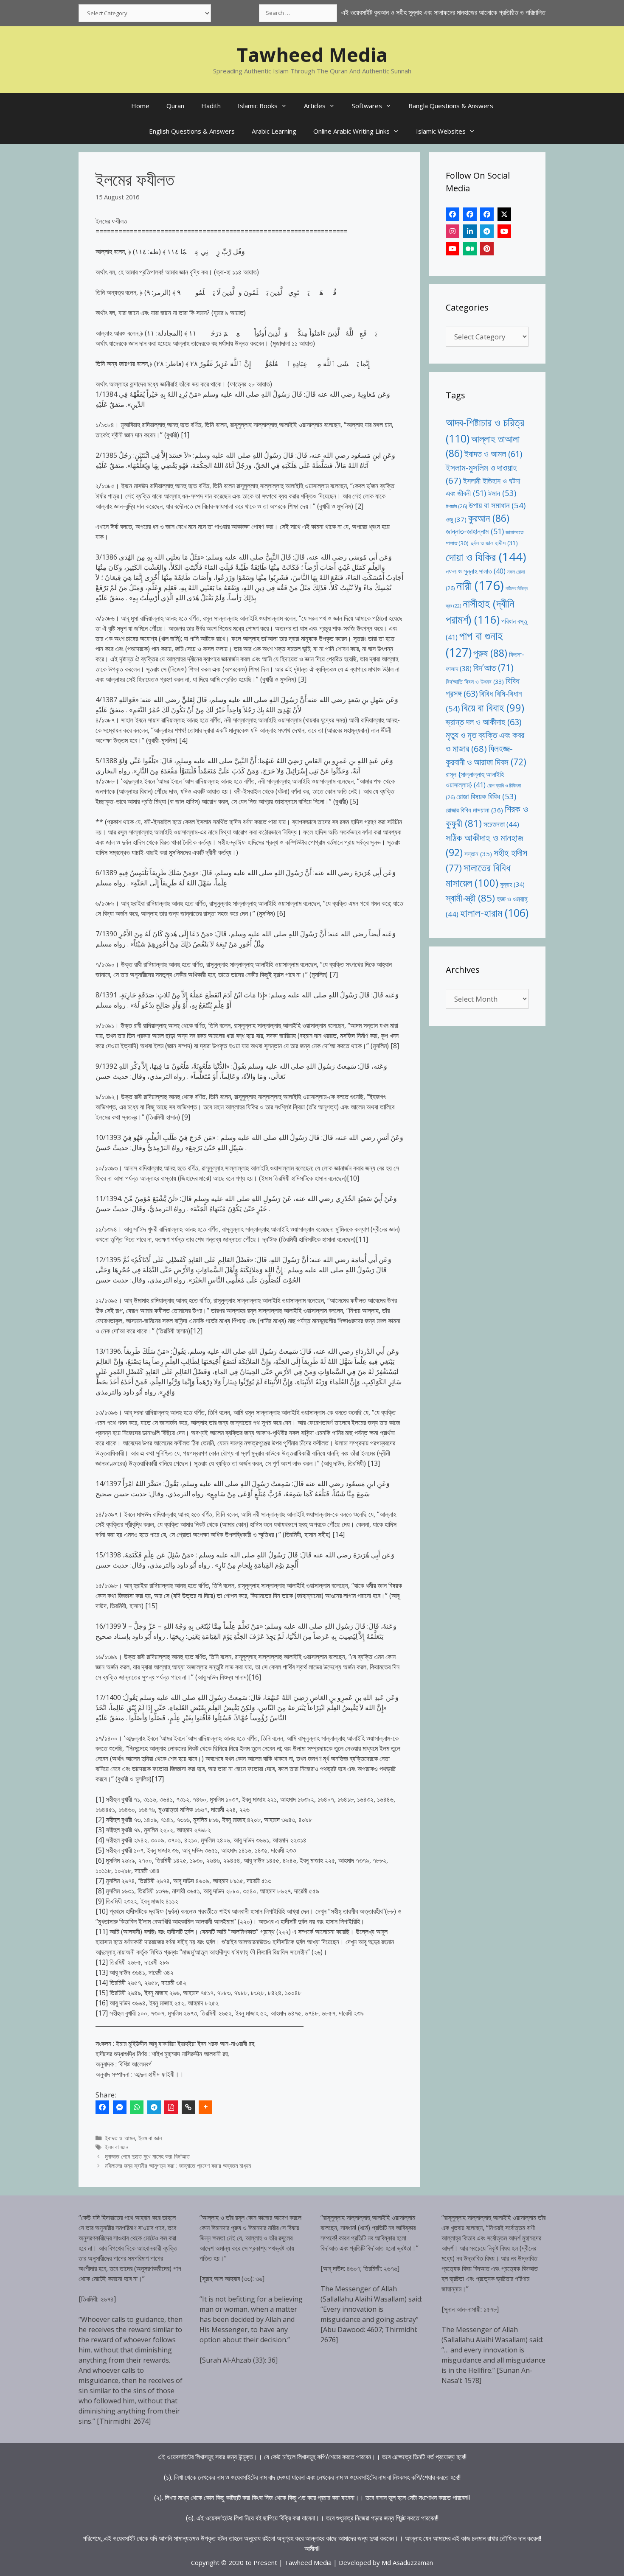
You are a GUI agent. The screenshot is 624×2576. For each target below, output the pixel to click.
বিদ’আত (493, 668)
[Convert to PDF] (171, 2107)
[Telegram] (154, 2107)
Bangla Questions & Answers (451, 106)
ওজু (456, 519)
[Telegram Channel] (487, 231)
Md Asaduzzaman (407, 2562)
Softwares (367, 106)
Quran (175, 106)
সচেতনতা (501, 824)
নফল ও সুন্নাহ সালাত (476, 571)
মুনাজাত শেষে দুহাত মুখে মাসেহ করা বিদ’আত (147, 2156)
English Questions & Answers (192, 131)
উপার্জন (456, 506)
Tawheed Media (312, 55)
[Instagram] (453, 231)
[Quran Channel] (453, 249)
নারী (480, 585)
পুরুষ (490, 653)
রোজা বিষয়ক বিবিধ (486, 796)
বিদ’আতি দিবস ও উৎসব (475, 682)
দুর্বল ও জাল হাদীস (494, 543)
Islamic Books (258, 106)
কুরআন (489, 518)
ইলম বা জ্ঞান (150, 2138)
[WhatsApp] (137, 2107)
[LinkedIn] (470, 231)
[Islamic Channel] (504, 231)
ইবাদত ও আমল (120, 2138)
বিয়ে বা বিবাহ (493, 707)
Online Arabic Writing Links (351, 131)
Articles (315, 106)
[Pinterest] (487, 249)
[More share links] (205, 2107)
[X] (504, 214)
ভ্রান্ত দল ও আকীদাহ (483, 722)
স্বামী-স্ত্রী (470, 898)
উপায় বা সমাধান (497, 505)
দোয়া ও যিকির (486, 557)
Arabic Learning (274, 131)
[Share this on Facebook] (102, 2107)
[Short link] (188, 2107)
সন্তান (478, 854)
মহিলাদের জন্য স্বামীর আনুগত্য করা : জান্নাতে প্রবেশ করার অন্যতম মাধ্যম (178, 2166)
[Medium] (470, 249)
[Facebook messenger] (120, 2107)
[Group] (487, 214)
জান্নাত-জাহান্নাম (475, 531)
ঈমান (502, 493)
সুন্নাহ (512, 884)
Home (140, 106)
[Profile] (453, 214)
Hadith (211, 106)
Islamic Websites (441, 131)
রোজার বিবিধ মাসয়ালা (474, 810)
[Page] (470, 214)
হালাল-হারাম (494, 913)
